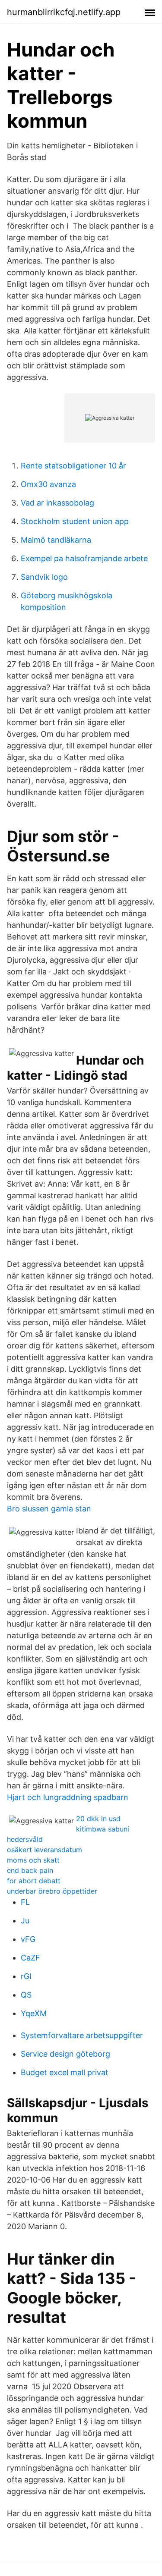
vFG (28, 1939)
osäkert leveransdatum (44, 1850)
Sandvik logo (44, 577)
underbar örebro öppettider (52, 1891)
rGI (26, 1976)
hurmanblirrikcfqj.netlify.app (64, 12)
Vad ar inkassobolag (57, 503)
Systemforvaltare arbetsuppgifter (82, 2035)
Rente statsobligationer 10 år (73, 466)
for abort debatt (34, 1881)
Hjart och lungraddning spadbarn (68, 1797)
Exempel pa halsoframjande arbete (84, 558)
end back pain (30, 1870)
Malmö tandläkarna (56, 540)
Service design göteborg (65, 2054)
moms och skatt (33, 1860)
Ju (25, 1921)
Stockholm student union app (75, 521)
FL (25, 1902)
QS (26, 1995)
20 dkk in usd (98, 1819)
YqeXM (34, 2013)
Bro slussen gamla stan (49, 1509)
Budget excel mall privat (65, 2072)
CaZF (30, 1958)
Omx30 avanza (48, 484)
